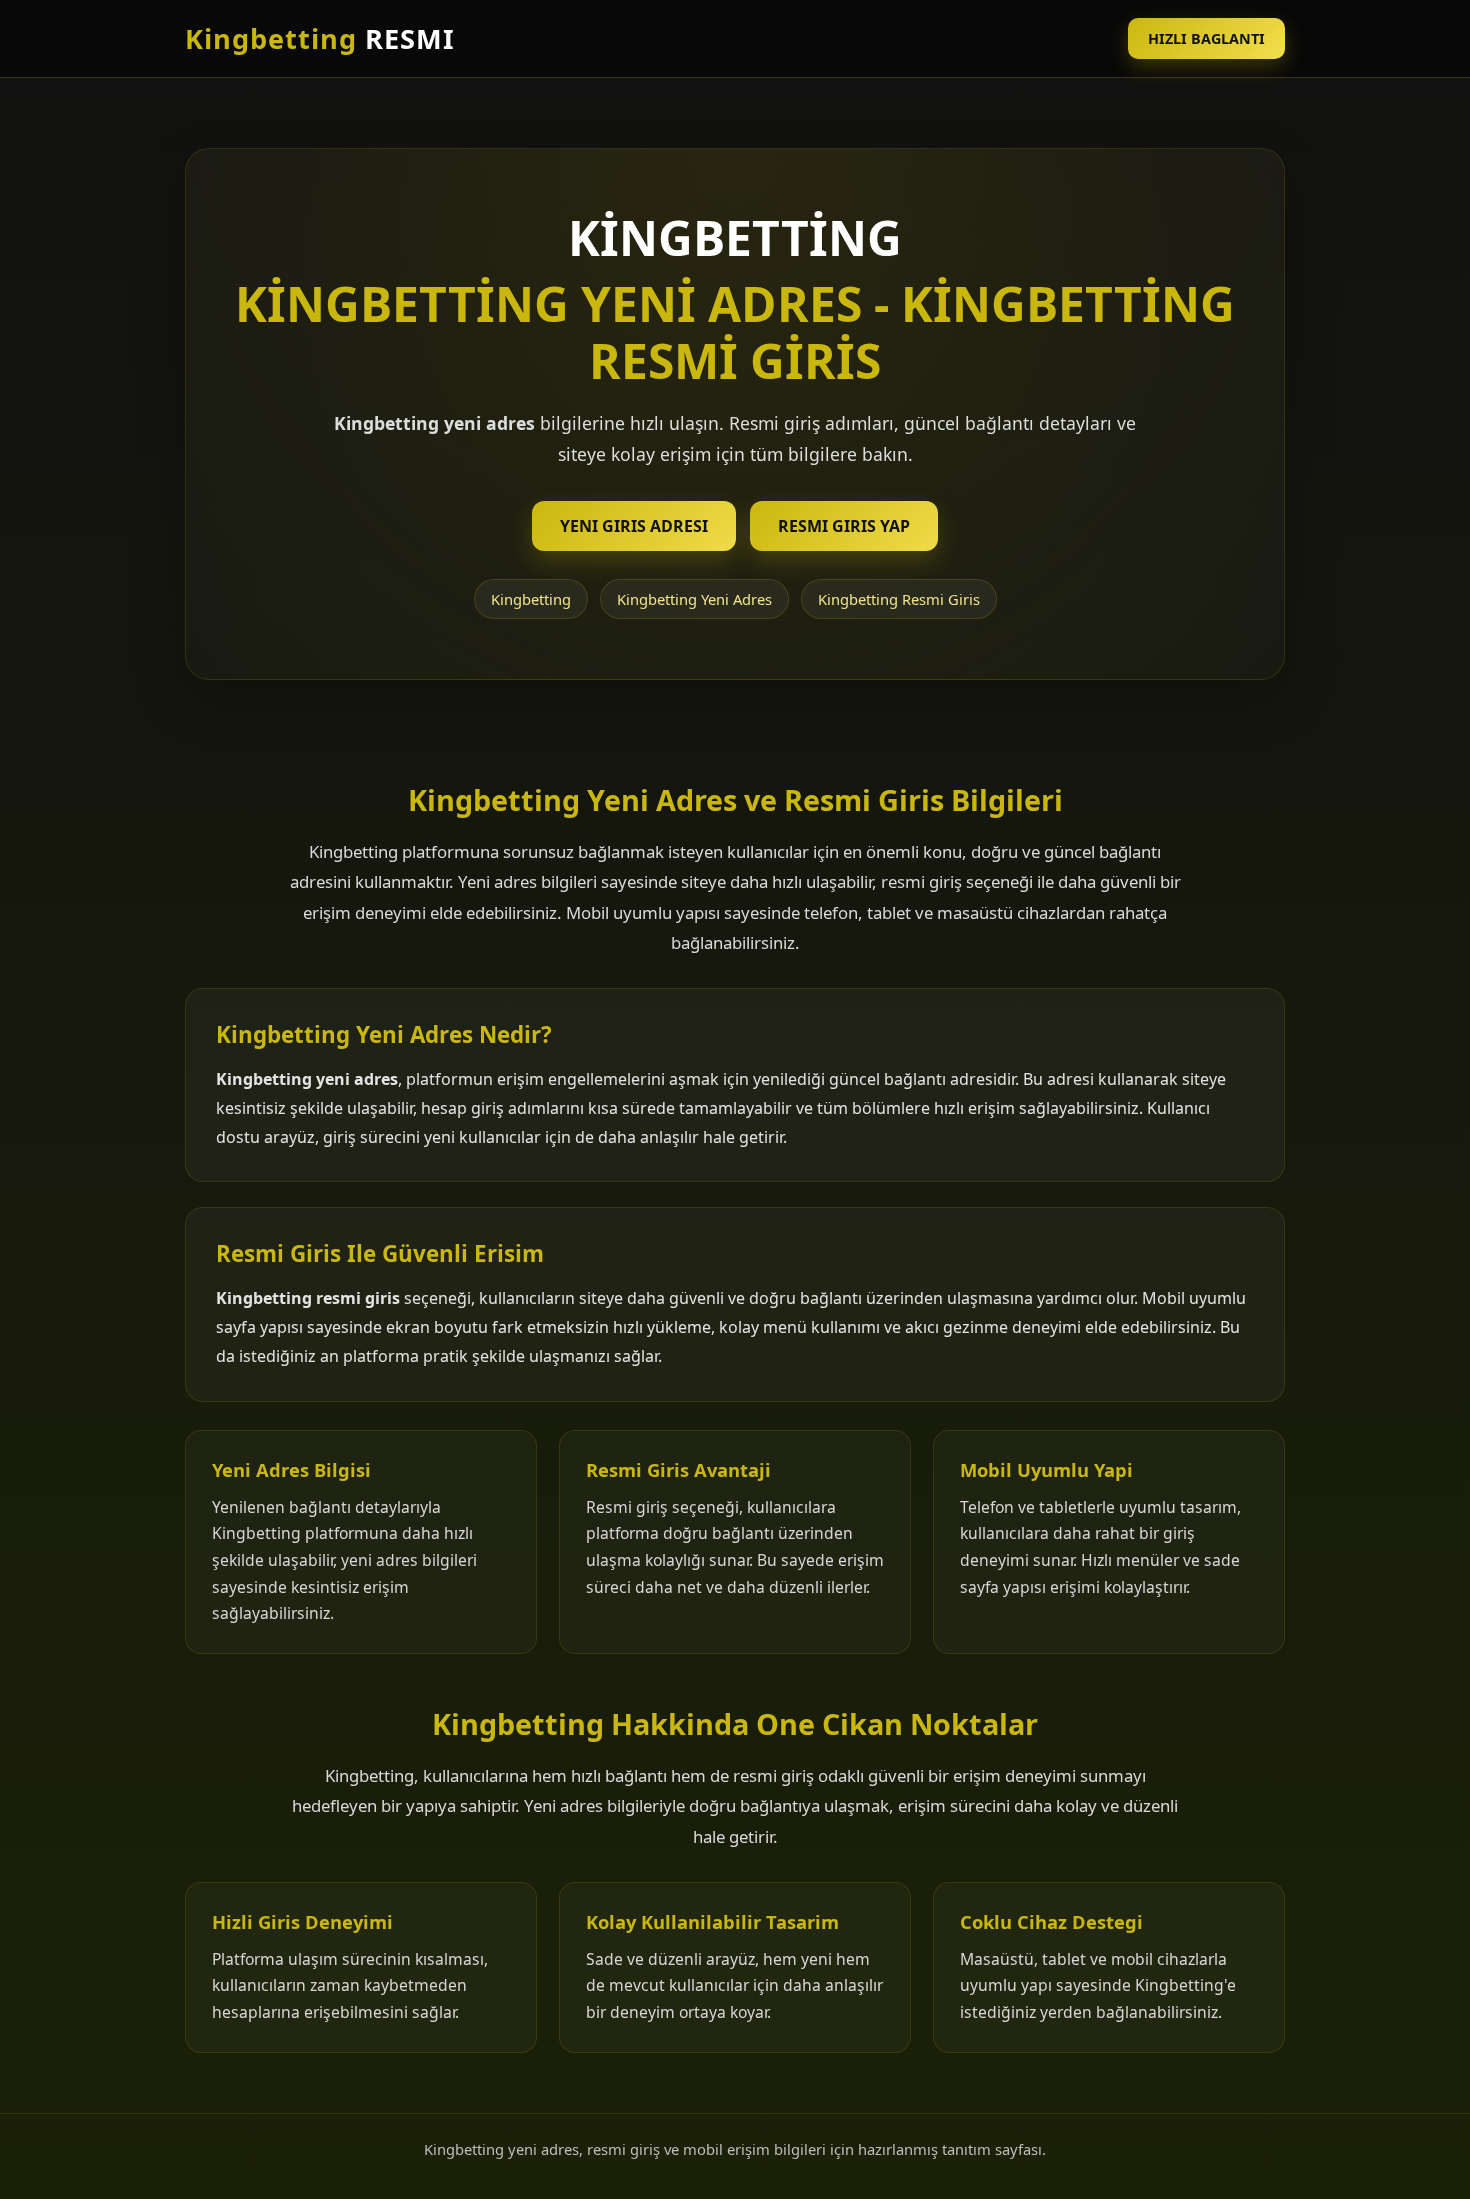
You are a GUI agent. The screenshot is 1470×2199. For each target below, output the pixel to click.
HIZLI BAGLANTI (1206, 38)
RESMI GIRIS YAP (844, 526)
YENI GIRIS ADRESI (634, 526)
